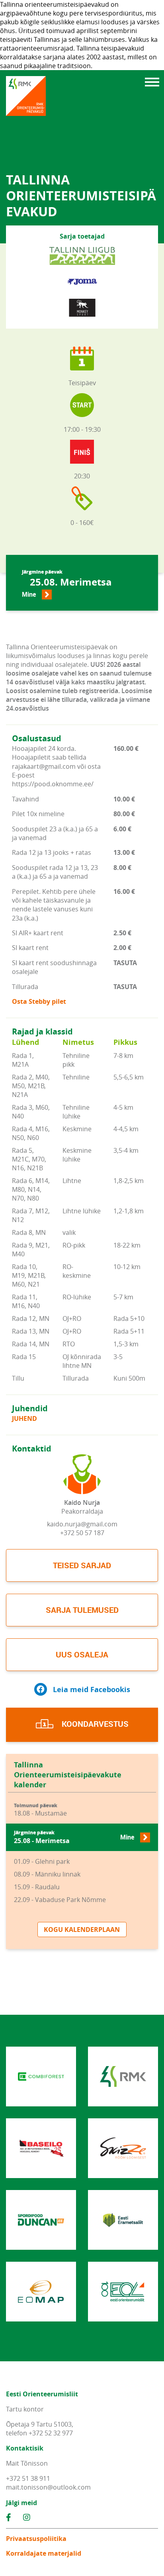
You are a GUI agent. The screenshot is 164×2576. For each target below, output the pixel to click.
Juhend (24, 1418)
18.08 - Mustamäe (40, 1810)
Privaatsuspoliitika (36, 2539)
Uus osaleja (82, 1654)
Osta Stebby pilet (39, 1001)
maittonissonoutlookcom (48, 2487)
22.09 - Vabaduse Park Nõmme (60, 1900)
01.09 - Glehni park (42, 1861)
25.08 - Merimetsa (74, 1837)
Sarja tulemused (82, 1610)
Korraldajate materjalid (44, 2553)
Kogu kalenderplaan (82, 1930)
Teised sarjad (82, 1565)
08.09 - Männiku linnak (47, 1874)
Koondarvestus (94, 1724)
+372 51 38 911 (28, 2478)
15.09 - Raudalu (37, 1887)
